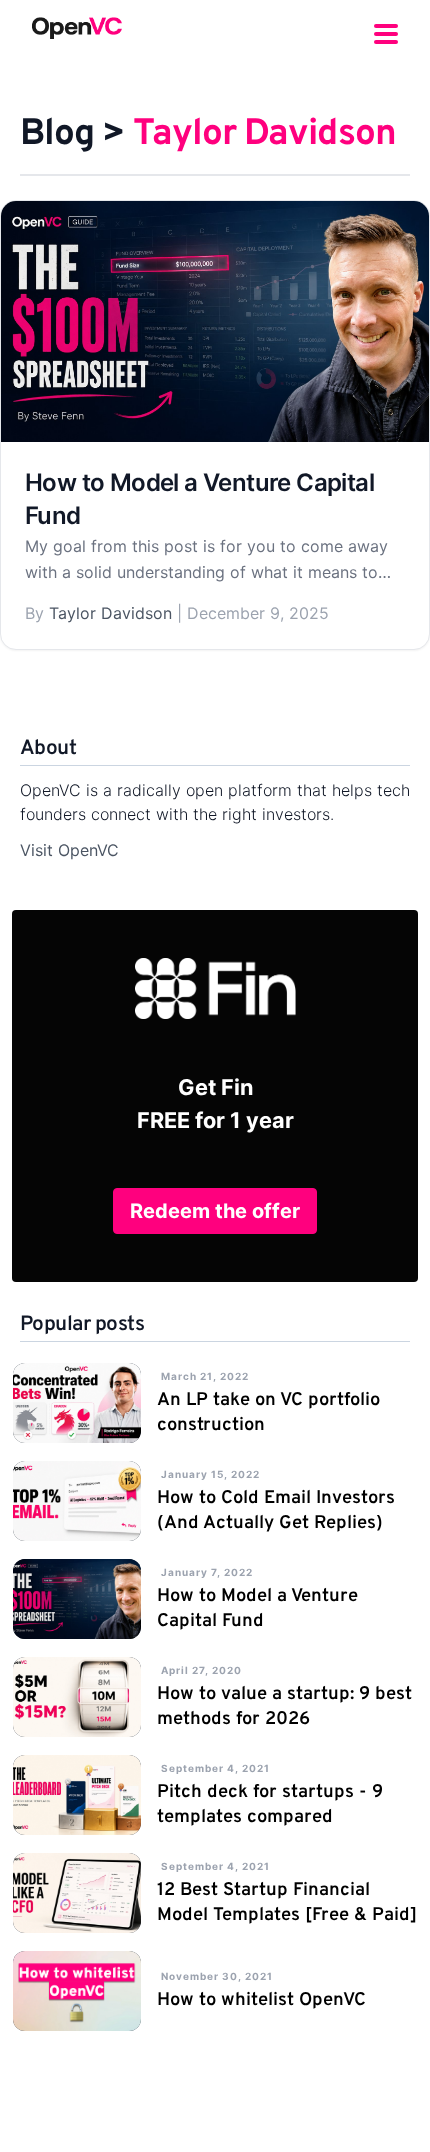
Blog (57, 135)
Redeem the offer (215, 1211)
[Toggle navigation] (386, 28)
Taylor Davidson (110, 613)
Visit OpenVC (69, 850)
